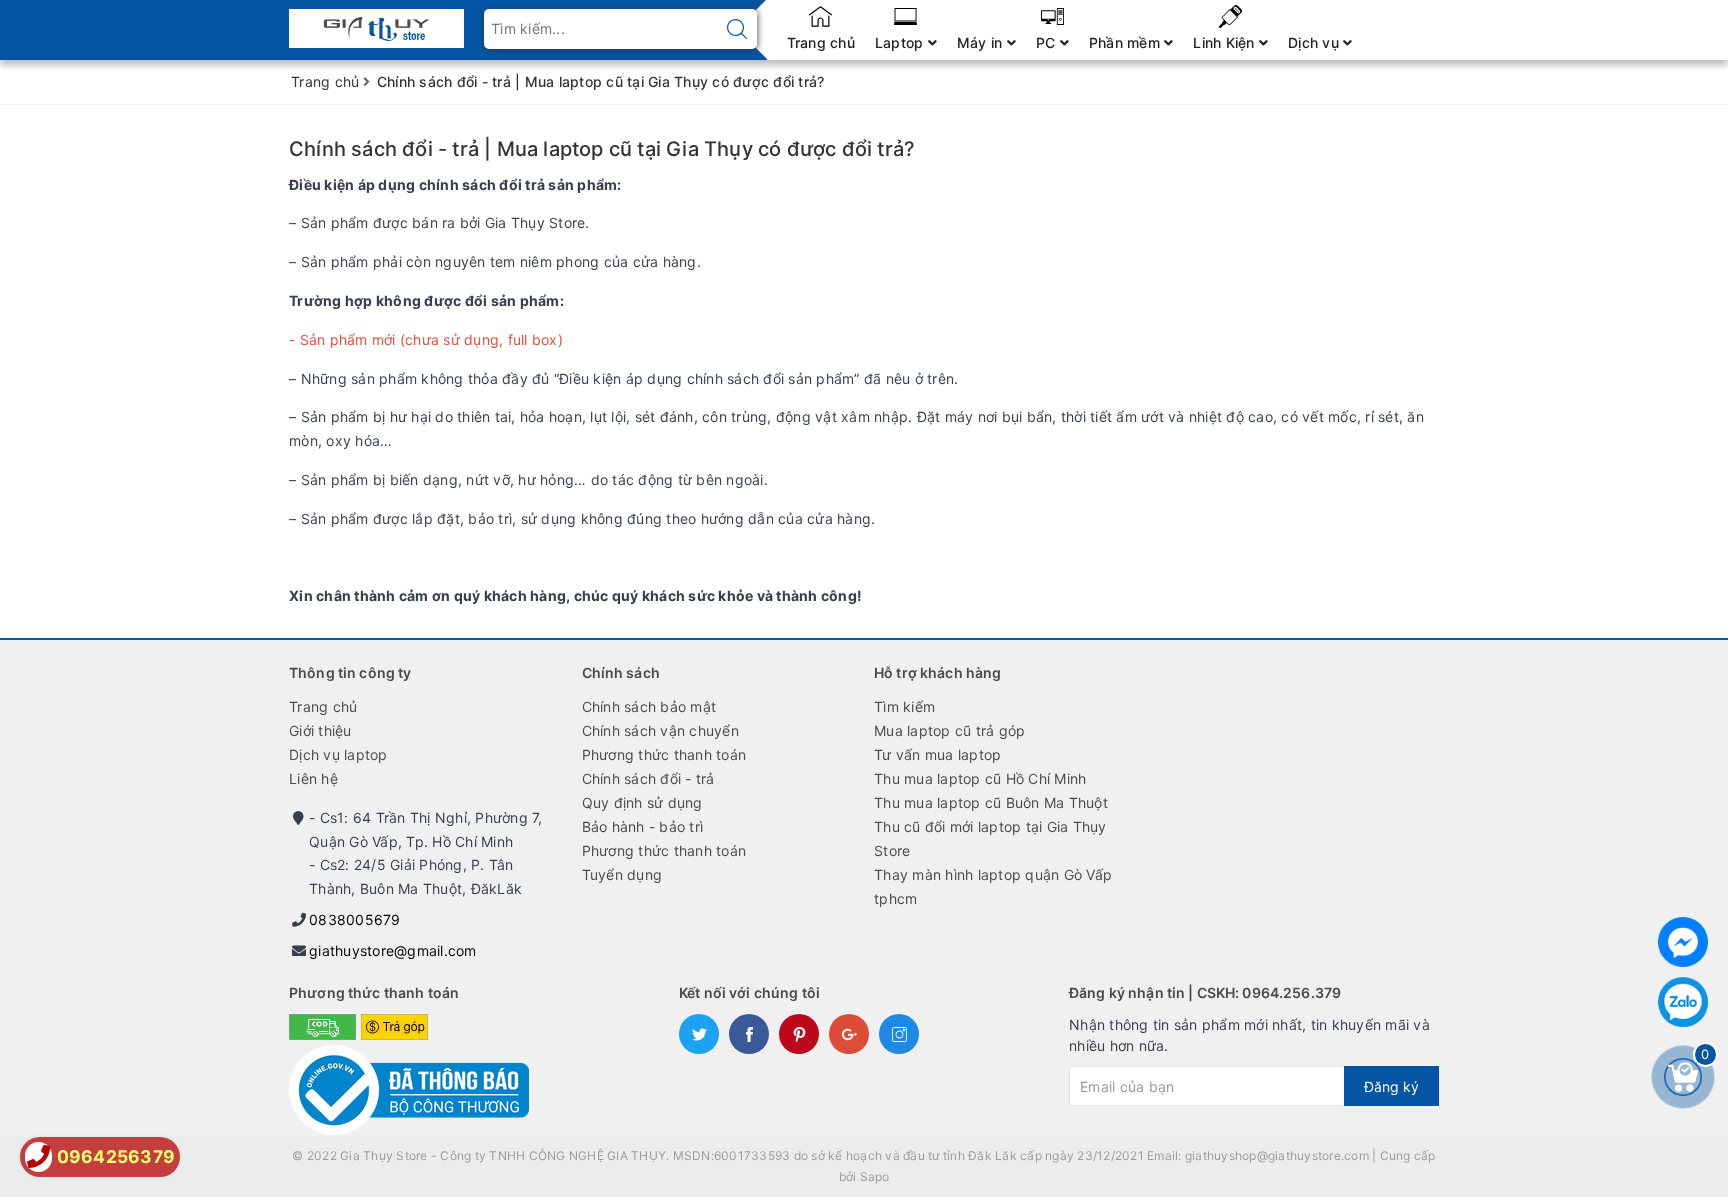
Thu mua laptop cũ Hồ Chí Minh (980, 778)
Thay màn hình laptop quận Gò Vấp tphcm (993, 886)
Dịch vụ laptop (338, 754)
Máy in (982, 42)
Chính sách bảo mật (649, 706)
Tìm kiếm (904, 706)
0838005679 (355, 919)
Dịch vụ (1315, 42)
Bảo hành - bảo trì (643, 826)
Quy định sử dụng (642, 802)
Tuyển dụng (622, 874)
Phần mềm (1126, 42)
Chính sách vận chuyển (660, 730)
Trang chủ (821, 42)
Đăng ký (1391, 1086)
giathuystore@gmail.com (393, 950)
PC (1048, 42)
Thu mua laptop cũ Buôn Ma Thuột (991, 802)
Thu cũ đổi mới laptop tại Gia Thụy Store (990, 838)
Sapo (875, 1176)
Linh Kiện (1226, 42)
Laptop (901, 42)
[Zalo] (1683, 1002)
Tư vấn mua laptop (937, 754)
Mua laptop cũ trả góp (949, 730)
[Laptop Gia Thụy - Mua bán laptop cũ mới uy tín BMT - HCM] (376, 22)
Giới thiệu (320, 730)
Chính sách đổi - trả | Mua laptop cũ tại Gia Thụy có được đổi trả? (602, 149)
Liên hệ (313, 778)
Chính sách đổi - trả (648, 778)
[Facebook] (1683, 942)
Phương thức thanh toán (664, 754)
